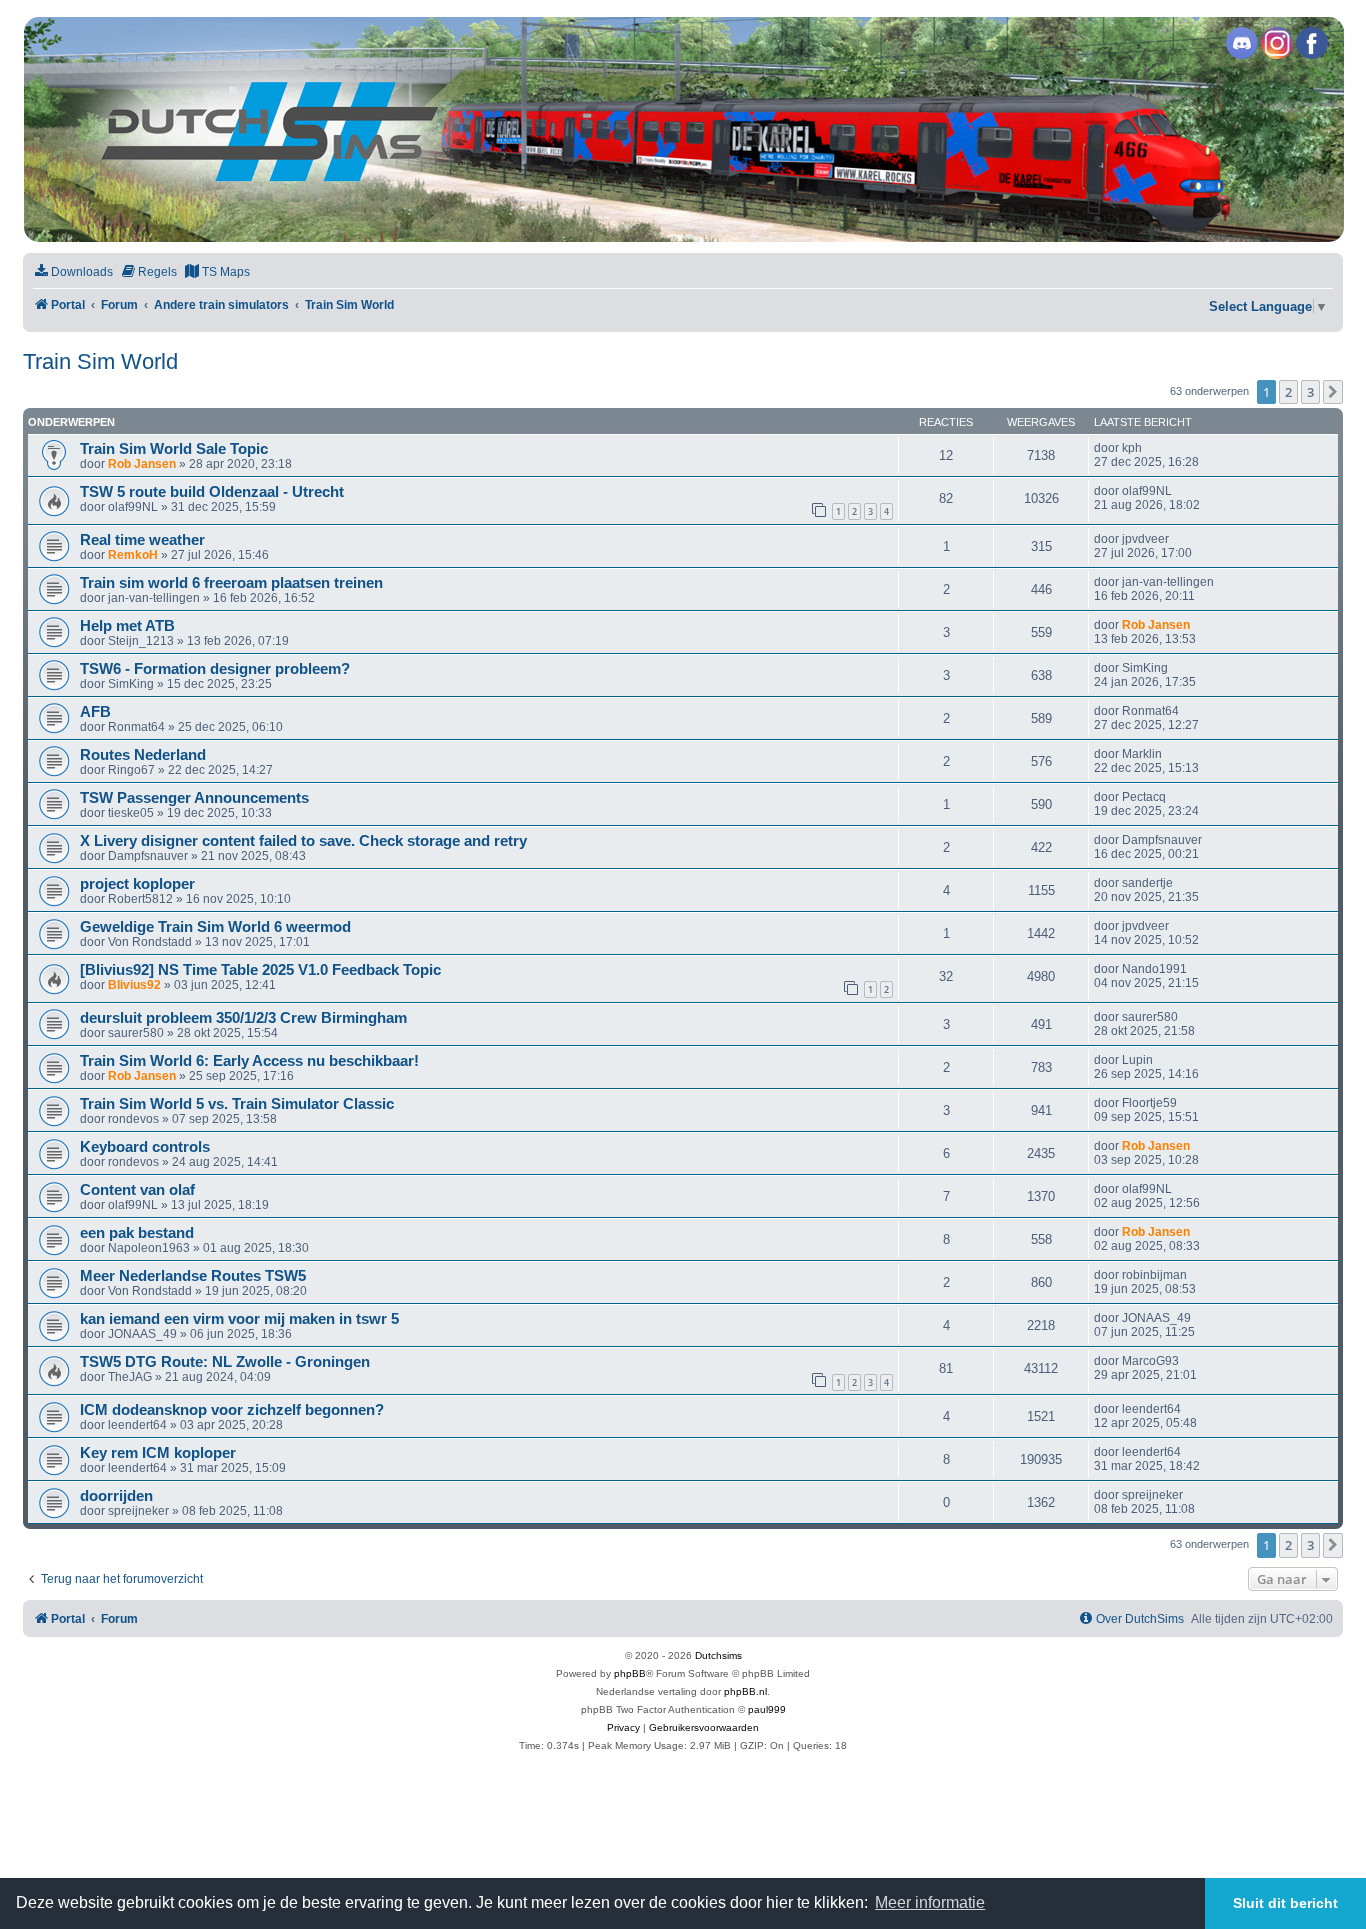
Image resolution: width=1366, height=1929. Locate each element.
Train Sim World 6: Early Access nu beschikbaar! (249, 1061)
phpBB (630, 1673)
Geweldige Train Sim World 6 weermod (215, 927)
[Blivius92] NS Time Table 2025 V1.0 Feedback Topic (260, 970)
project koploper (137, 884)
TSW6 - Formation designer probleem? (215, 669)
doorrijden (116, 1496)
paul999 (767, 1709)
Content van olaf (137, 1190)
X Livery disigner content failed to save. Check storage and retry (303, 841)
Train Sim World (100, 361)
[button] (1333, 392)
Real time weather (142, 540)
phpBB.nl (745, 1691)
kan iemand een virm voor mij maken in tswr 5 (239, 1319)
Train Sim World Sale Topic (174, 449)
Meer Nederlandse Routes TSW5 (193, 1276)
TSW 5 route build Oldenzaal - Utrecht (212, 492)
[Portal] (682, 129)
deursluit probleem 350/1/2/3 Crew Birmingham (243, 1018)
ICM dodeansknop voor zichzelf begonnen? (232, 1410)
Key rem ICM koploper (158, 1453)
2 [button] (1288, 392)
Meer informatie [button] (930, 1902)
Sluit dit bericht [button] (1285, 1903)
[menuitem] (73, 272)
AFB (95, 712)
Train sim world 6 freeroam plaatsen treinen (231, 583)
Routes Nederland (143, 755)
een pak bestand (137, 1233)
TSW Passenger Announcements (194, 798)
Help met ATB (127, 626)
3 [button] (1310, 392)
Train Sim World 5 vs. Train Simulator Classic (237, 1104)
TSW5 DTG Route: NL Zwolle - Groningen (225, 1362)
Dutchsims (718, 1655)
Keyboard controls (145, 1147)
